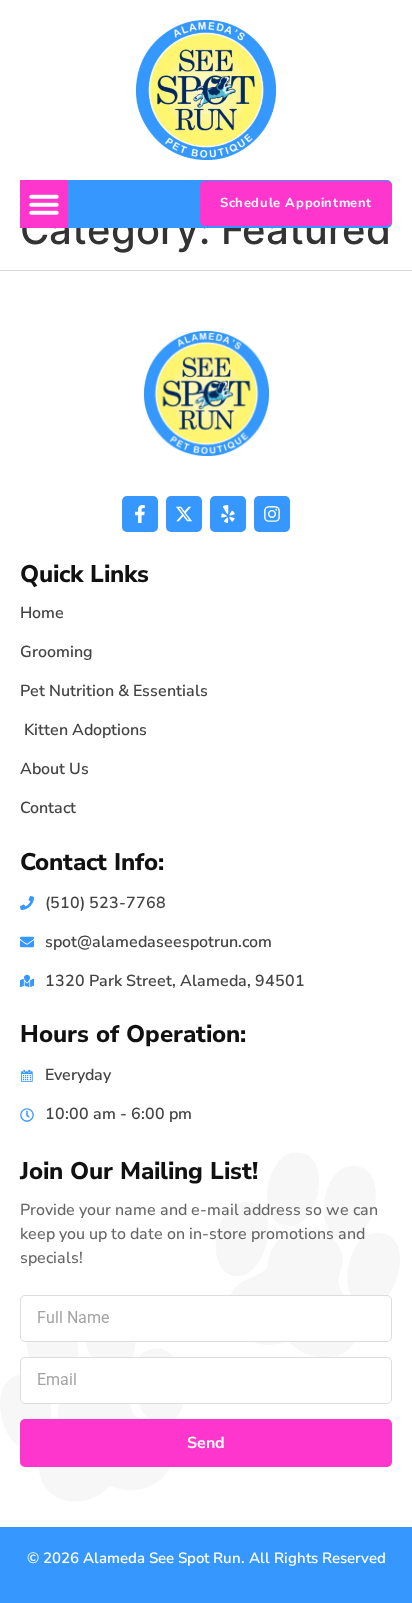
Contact (48, 808)
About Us (54, 769)
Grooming (56, 652)
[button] (44, 204)
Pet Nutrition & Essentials (114, 691)
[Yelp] (228, 514)
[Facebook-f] (140, 514)
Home (42, 613)
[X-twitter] (184, 514)
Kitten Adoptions (83, 730)
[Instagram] (272, 514)
